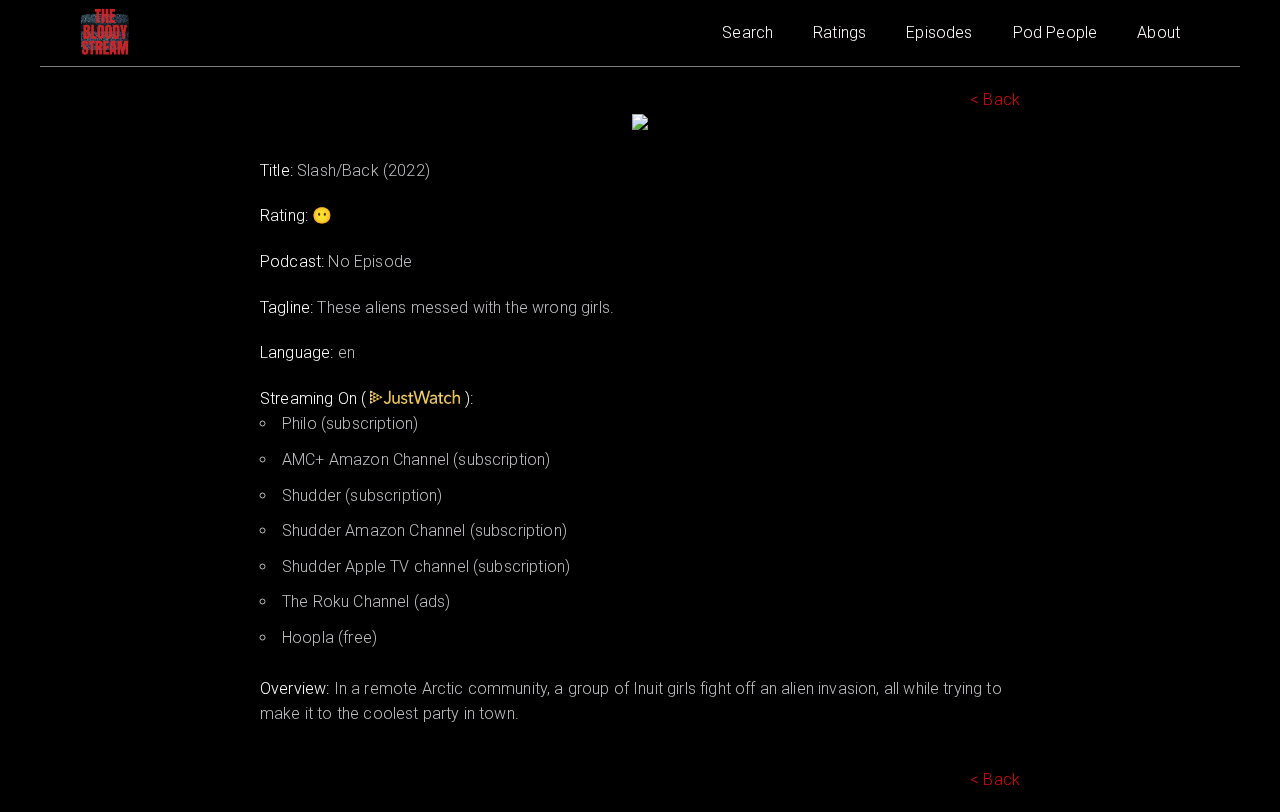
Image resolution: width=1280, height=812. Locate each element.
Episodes (939, 32)
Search (747, 32)
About (1158, 32)
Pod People (1055, 32)
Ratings (839, 32)
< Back (995, 99)
